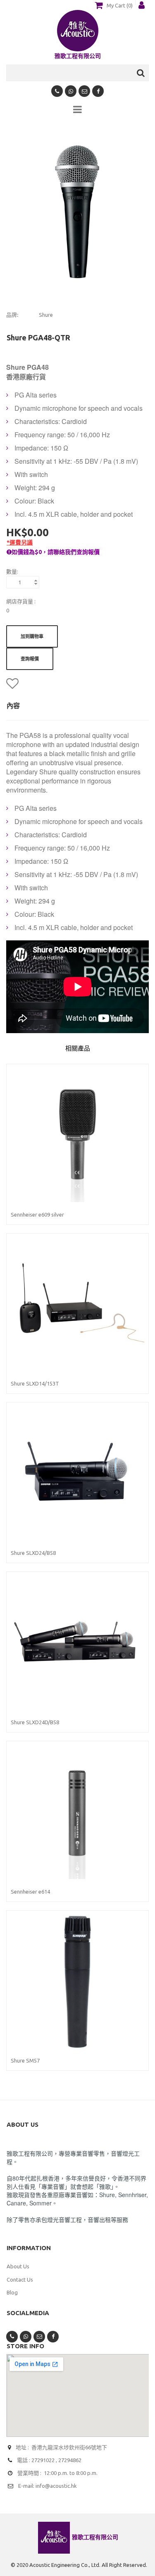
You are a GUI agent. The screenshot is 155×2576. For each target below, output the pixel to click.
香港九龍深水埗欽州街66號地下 (69, 2447)
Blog (12, 2292)
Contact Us (20, 2280)
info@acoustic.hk (56, 2486)
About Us (18, 2266)
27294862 (70, 2460)
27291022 (43, 2460)
